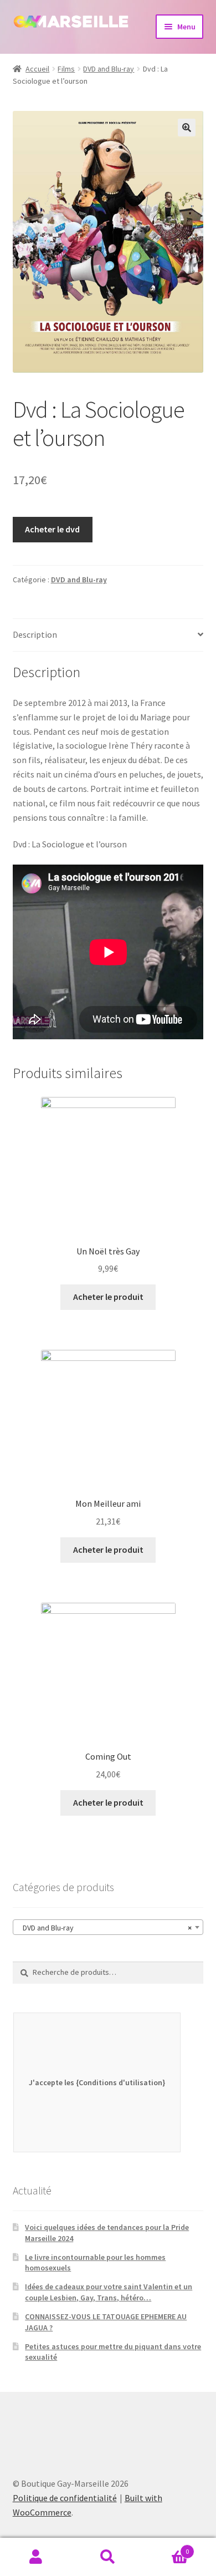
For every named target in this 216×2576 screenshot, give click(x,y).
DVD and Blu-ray (109, 69)
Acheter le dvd (52, 529)
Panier (166, 2547)
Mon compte (36, 2557)
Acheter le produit (108, 1297)
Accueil (37, 69)
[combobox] (108, 1927)
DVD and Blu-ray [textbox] (105, 1928)
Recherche (108, 2557)
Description (35, 634)
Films (66, 69)
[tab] (108, 635)
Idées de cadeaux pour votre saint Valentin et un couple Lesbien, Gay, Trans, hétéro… (109, 2292)
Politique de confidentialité (65, 2498)
